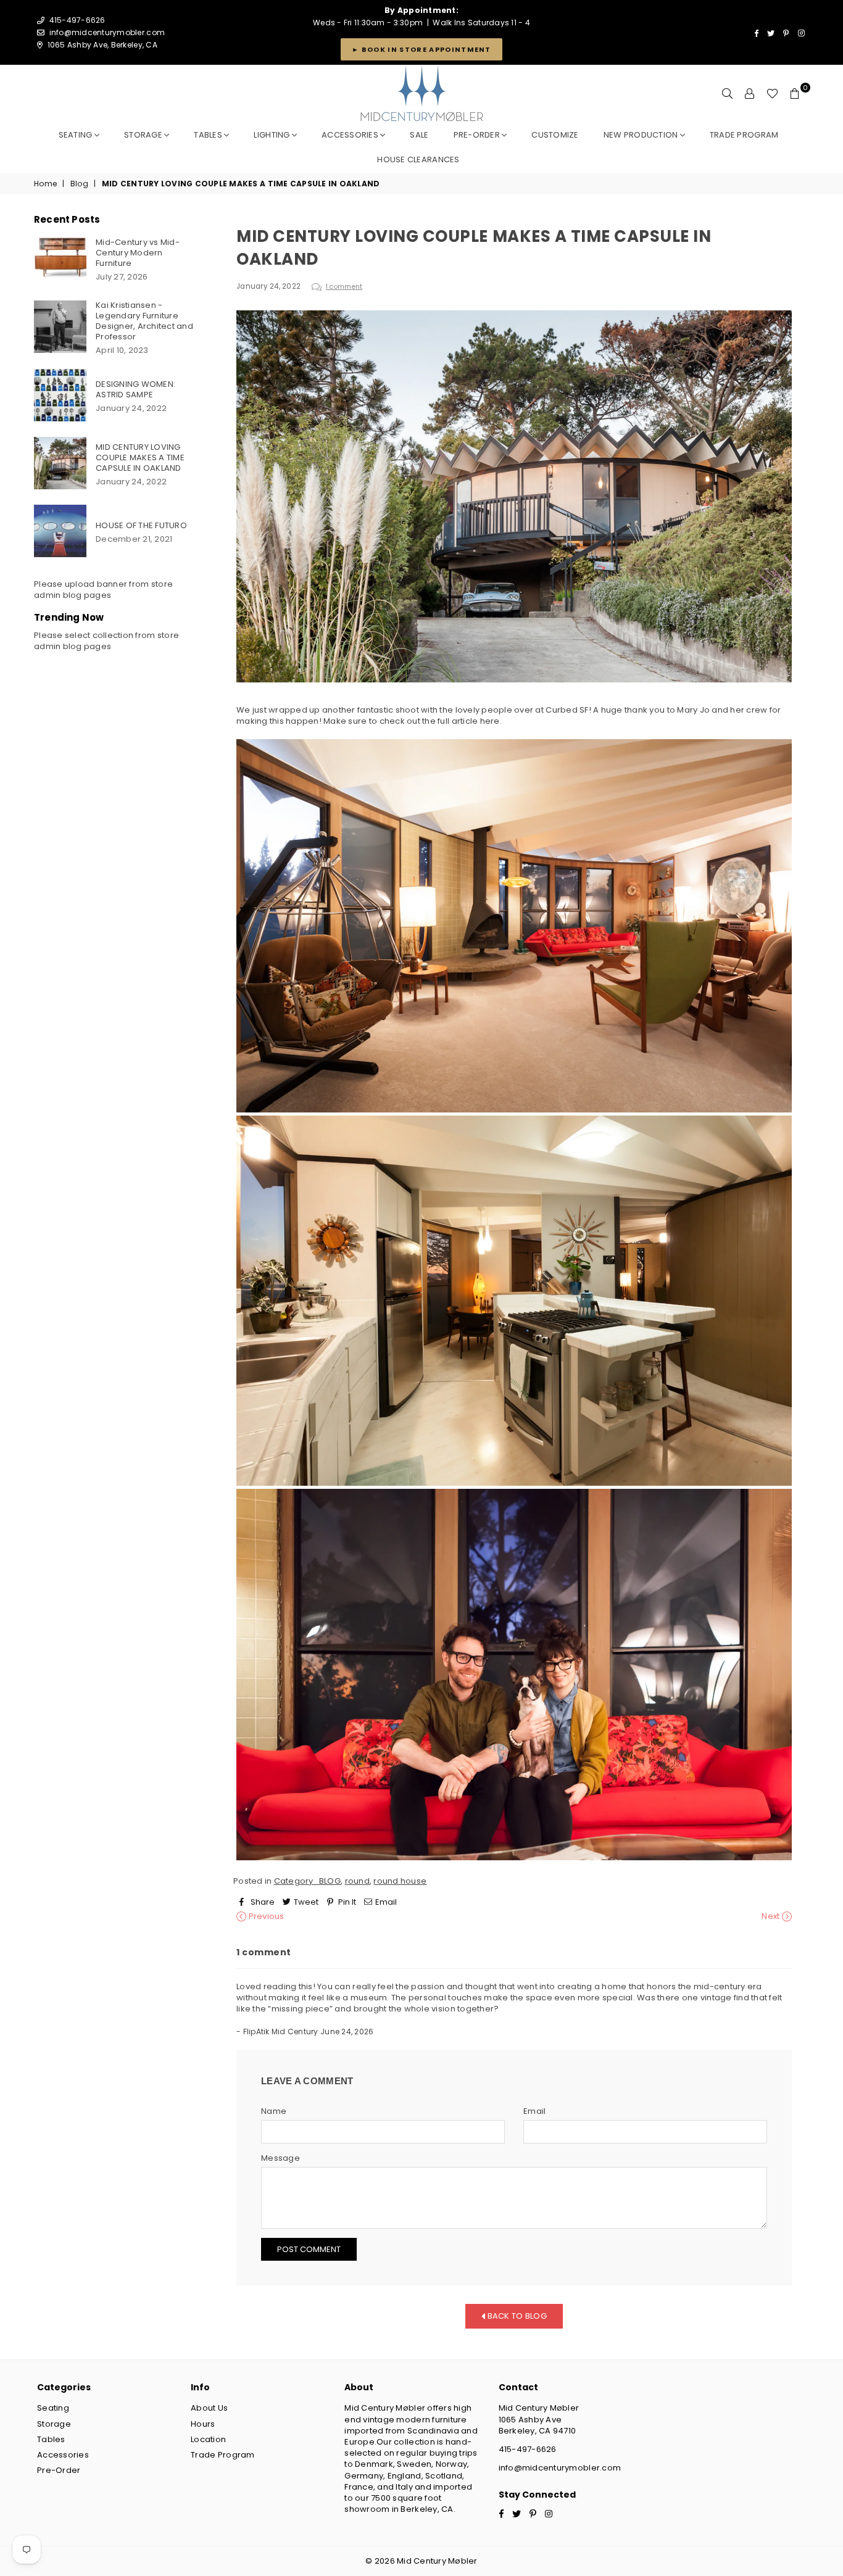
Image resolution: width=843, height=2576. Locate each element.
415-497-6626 (528, 2449)
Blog (79, 184)
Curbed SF (567, 710)
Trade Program (222, 2455)
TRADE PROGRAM (744, 135)
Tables (209, 135)
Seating (77, 135)
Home (45, 184)
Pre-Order (59, 2470)
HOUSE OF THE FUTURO (141, 525)
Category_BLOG (307, 1881)
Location (208, 2439)
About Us (209, 2408)
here (490, 721)
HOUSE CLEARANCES (418, 159)
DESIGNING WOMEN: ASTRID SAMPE (135, 389)
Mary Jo (693, 710)
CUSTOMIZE (555, 135)
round (357, 1881)
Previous (265, 1916)
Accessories (351, 135)
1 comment (344, 287)
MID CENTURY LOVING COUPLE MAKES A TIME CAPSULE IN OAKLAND (140, 458)
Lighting (272, 135)
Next (771, 1916)
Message (280, 2158)
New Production (642, 135)
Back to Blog (516, 2315)
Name (274, 2111)
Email (534, 2111)
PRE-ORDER (478, 135)
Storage (144, 135)
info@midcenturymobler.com (107, 32)
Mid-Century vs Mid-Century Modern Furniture (138, 253)
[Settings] (750, 94)
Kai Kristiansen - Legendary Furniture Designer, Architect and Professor (144, 321)
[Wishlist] (772, 94)
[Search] (728, 94)
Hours (203, 2424)
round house (400, 1881)
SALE (419, 135)
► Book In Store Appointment (421, 49)
